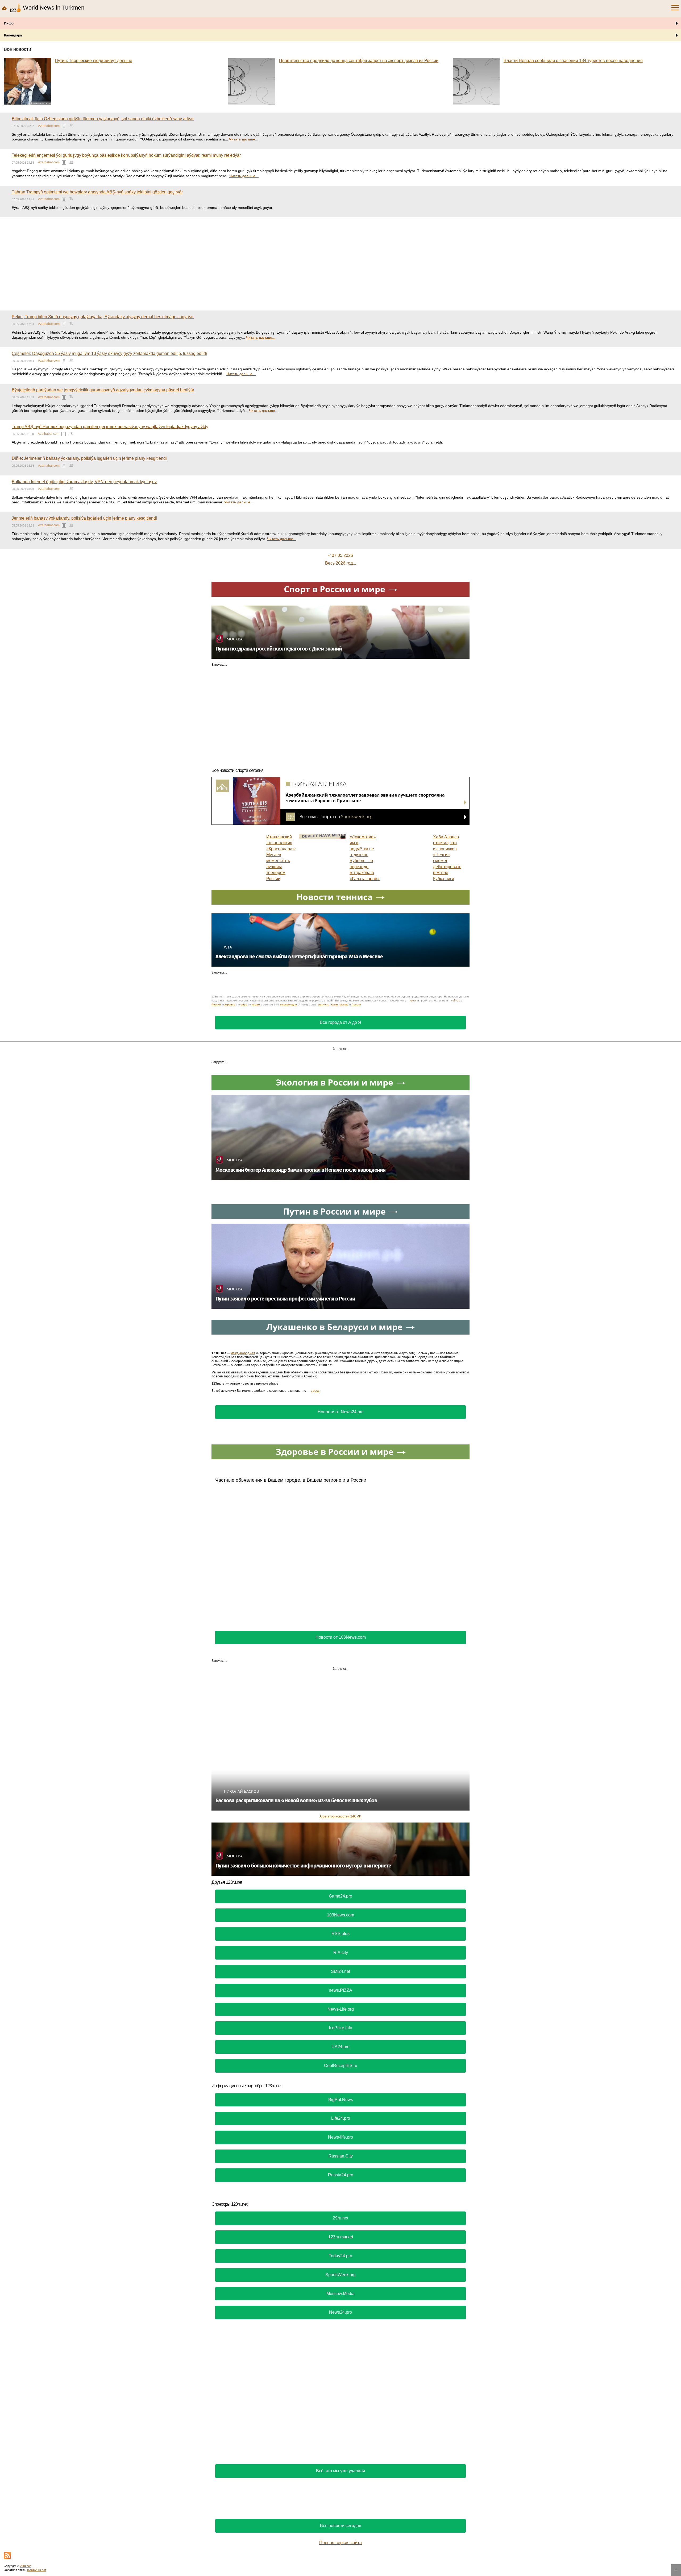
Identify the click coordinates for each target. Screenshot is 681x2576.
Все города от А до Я (340, 1022)
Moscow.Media (340, 2294)
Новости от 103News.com (341, 1637)
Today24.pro (340, 2256)
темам (256, 1005)
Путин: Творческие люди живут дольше (94, 61)
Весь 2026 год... (340, 563)
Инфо (9, 23)
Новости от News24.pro (341, 1412)
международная (243, 1353)
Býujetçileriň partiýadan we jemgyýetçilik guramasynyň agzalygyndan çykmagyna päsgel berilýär (103, 390)
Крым (334, 1005)
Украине (230, 1005)
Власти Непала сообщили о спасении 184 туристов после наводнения (573, 61)
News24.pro (340, 2312)
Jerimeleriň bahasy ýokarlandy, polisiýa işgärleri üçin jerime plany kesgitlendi (84, 518)
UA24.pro (340, 2047)
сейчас (456, 1001)
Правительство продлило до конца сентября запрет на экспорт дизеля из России (359, 61)
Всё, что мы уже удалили (340, 2471)
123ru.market (341, 2237)
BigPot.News (341, 2100)
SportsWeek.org (340, 2275)
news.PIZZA (340, 1990)
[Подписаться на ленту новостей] (7, 2556)
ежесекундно (288, 1005)
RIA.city (341, 1952)
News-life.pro (340, 2137)
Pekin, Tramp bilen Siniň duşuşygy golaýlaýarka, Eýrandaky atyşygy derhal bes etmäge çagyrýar (103, 317)
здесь (413, 1001)
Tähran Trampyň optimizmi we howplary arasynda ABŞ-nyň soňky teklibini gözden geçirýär (97, 192)
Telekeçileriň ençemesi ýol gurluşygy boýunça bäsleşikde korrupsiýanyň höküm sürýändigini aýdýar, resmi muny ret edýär (126, 155)
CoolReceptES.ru (341, 2066)
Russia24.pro (341, 2175)
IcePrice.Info (340, 2028)
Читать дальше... (244, 139)
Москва (344, 1005)
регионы (324, 1005)
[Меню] (675, 8)
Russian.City (341, 2156)
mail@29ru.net (36, 2570)
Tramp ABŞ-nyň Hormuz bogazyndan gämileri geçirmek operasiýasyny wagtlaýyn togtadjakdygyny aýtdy (110, 427)
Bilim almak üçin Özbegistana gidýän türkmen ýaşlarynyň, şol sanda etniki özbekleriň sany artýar (103, 119)
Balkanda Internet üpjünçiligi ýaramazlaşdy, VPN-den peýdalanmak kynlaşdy (84, 482)
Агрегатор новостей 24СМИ (340, 1816)
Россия (356, 1005)
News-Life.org (341, 2009)
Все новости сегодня (341, 2526)
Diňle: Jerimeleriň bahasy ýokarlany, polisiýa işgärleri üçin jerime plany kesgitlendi (89, 458)
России (216, 1005)
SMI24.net (340, 1971)
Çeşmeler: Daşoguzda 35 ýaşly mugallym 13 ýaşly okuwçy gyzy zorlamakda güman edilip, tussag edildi (109, 353)
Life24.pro (341, 2118)
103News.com (340, 1915)
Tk (71, 125)
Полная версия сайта (340, 2543)
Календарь (13, 35)
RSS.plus (340, 1934)
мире (244, 1005)
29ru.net (340, 2218)
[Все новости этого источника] (64, 126)
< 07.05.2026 (341, 555)
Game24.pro (340, 1896)
